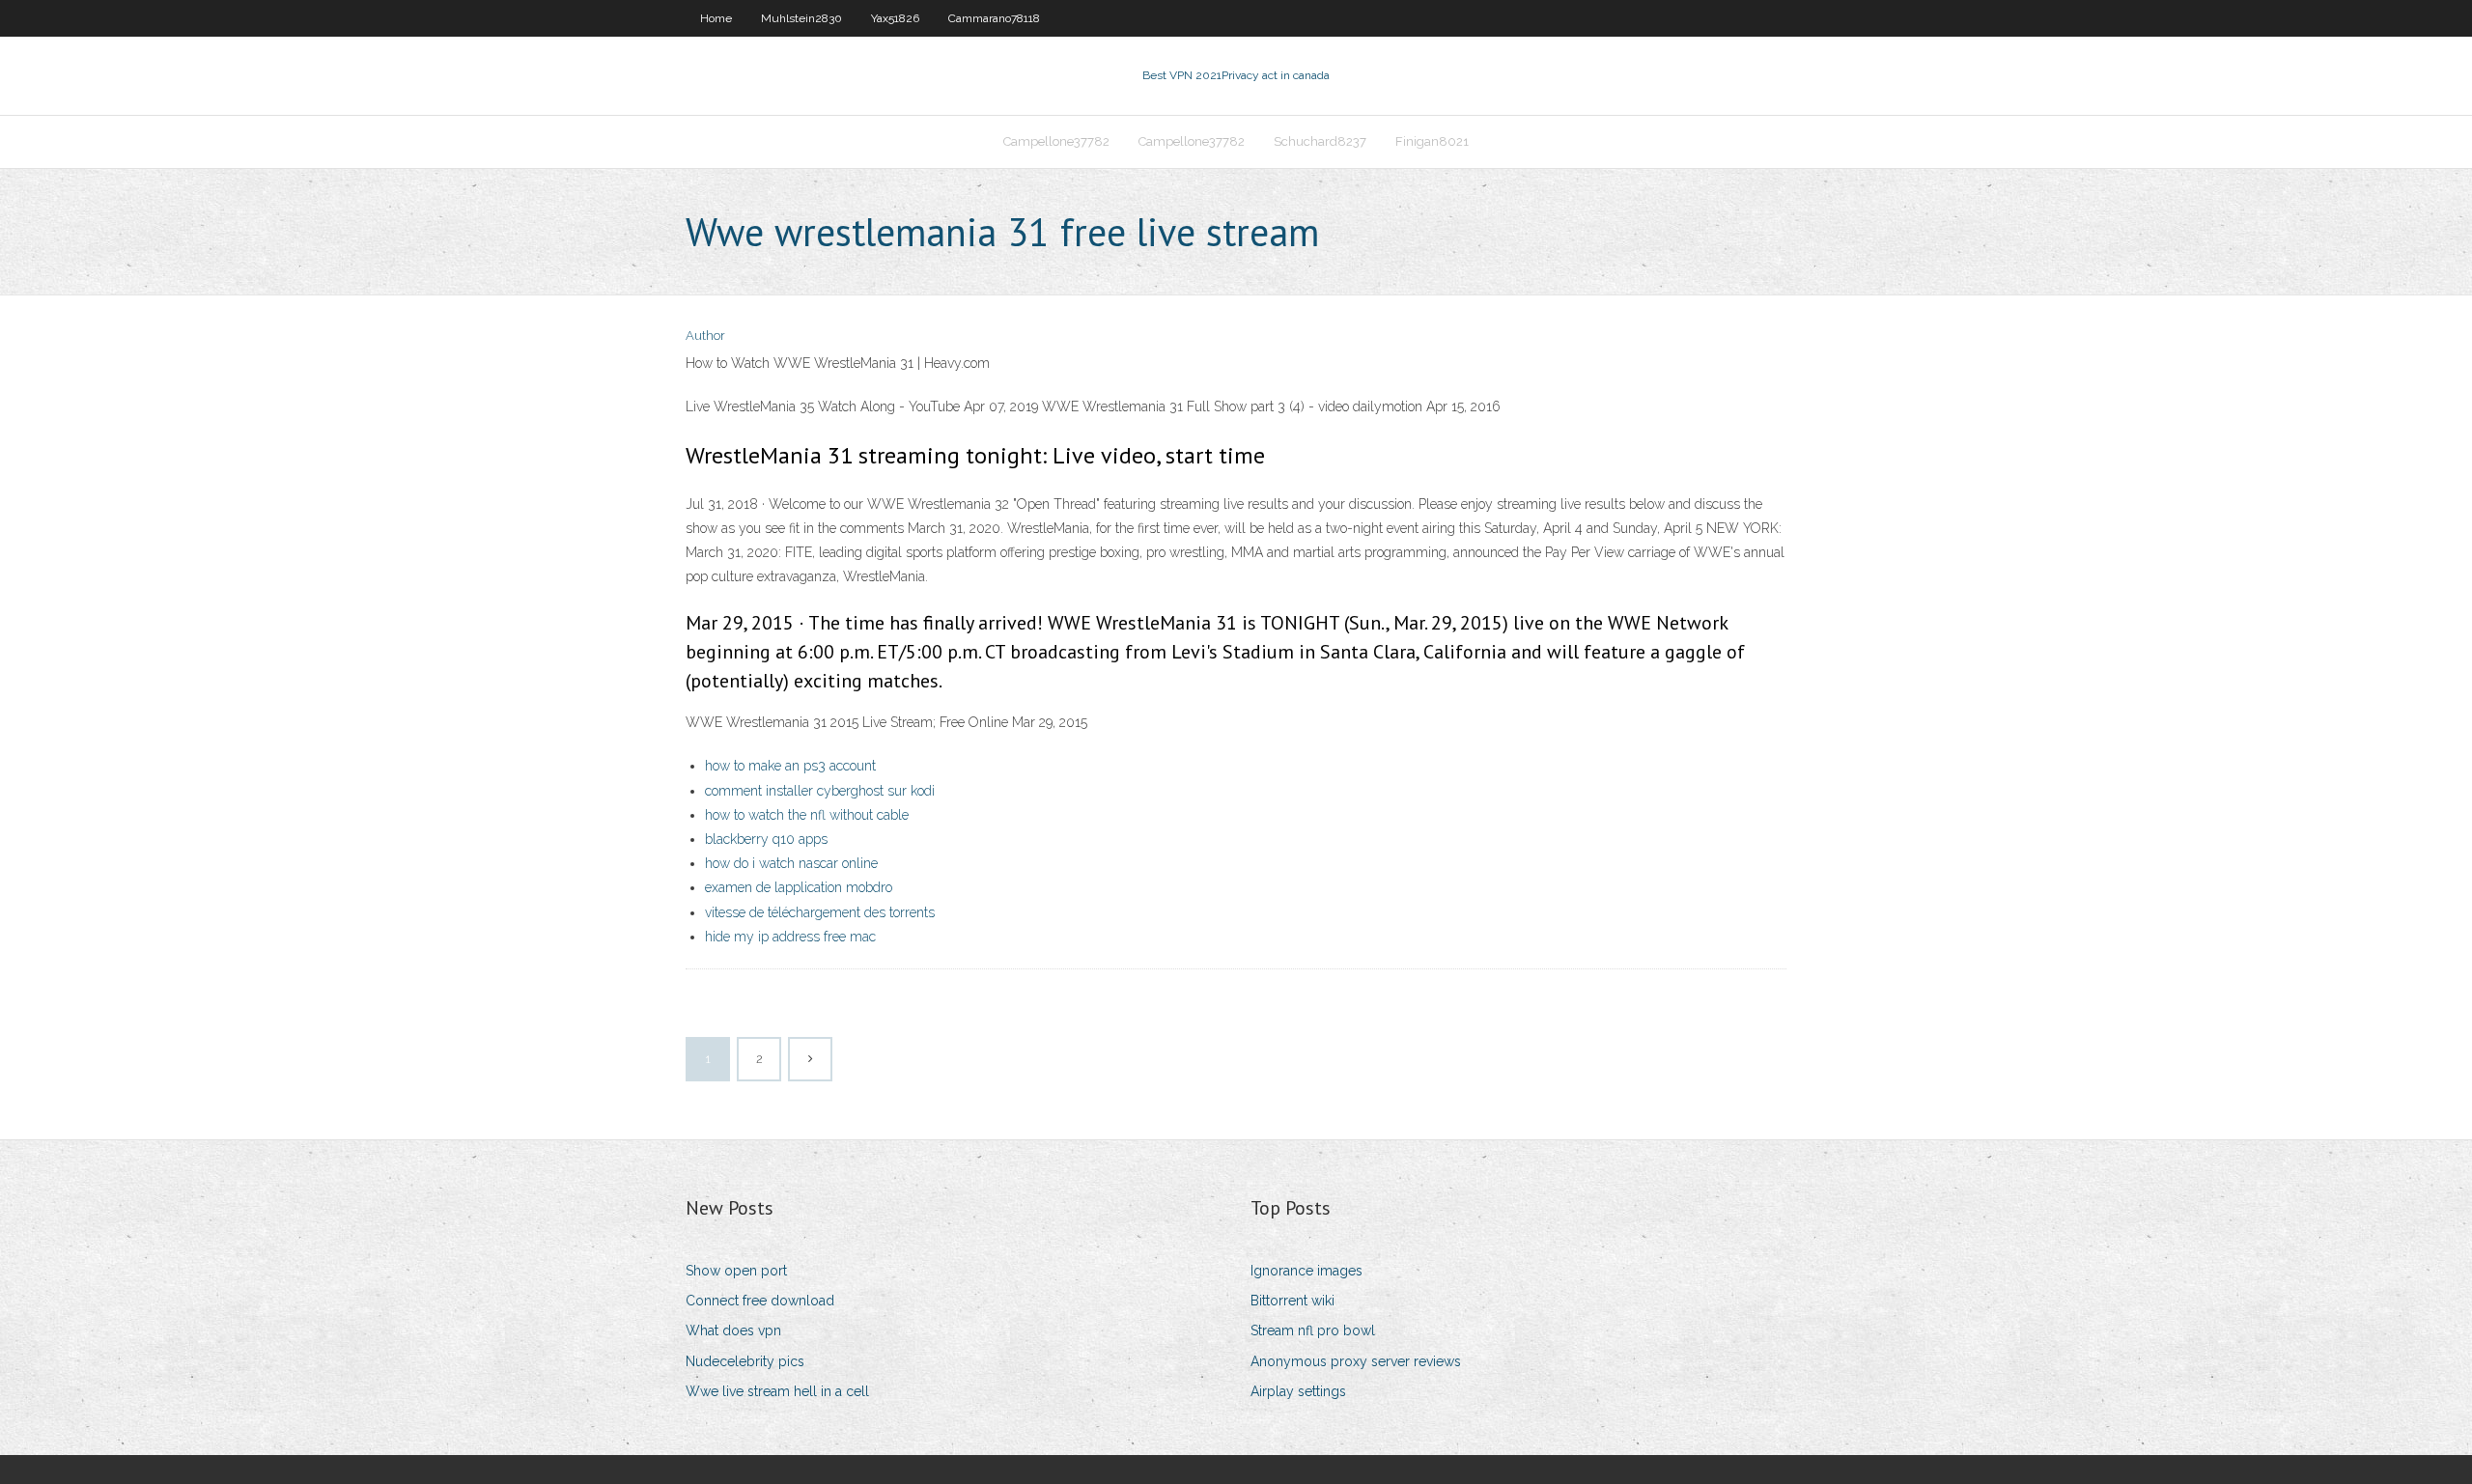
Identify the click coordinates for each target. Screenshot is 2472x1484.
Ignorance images (1306, 1271)
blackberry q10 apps (766, 839)
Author (705, 336)
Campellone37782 (1056, 141)
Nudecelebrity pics (745, 1361)
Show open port (736, 1271)
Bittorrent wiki (1292, 1301)
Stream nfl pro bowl (1313, 1330)
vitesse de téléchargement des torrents (820, 912)
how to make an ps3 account (790, 766)
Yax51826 (895, 18)
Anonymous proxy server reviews (1356, 1361)
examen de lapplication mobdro (799, 887)
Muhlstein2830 (801, 18)
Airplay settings (1298, 1391)
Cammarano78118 (994, 18)
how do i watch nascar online (791, 863)
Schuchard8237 (1320, 141)
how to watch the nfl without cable (807, 815)
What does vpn (733, 1330)
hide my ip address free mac (790, 937)
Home (716, 18)
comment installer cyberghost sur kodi (820, 791)
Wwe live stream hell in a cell (777, 1391)
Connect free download (760, 1301)
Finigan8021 (1432, 141)
